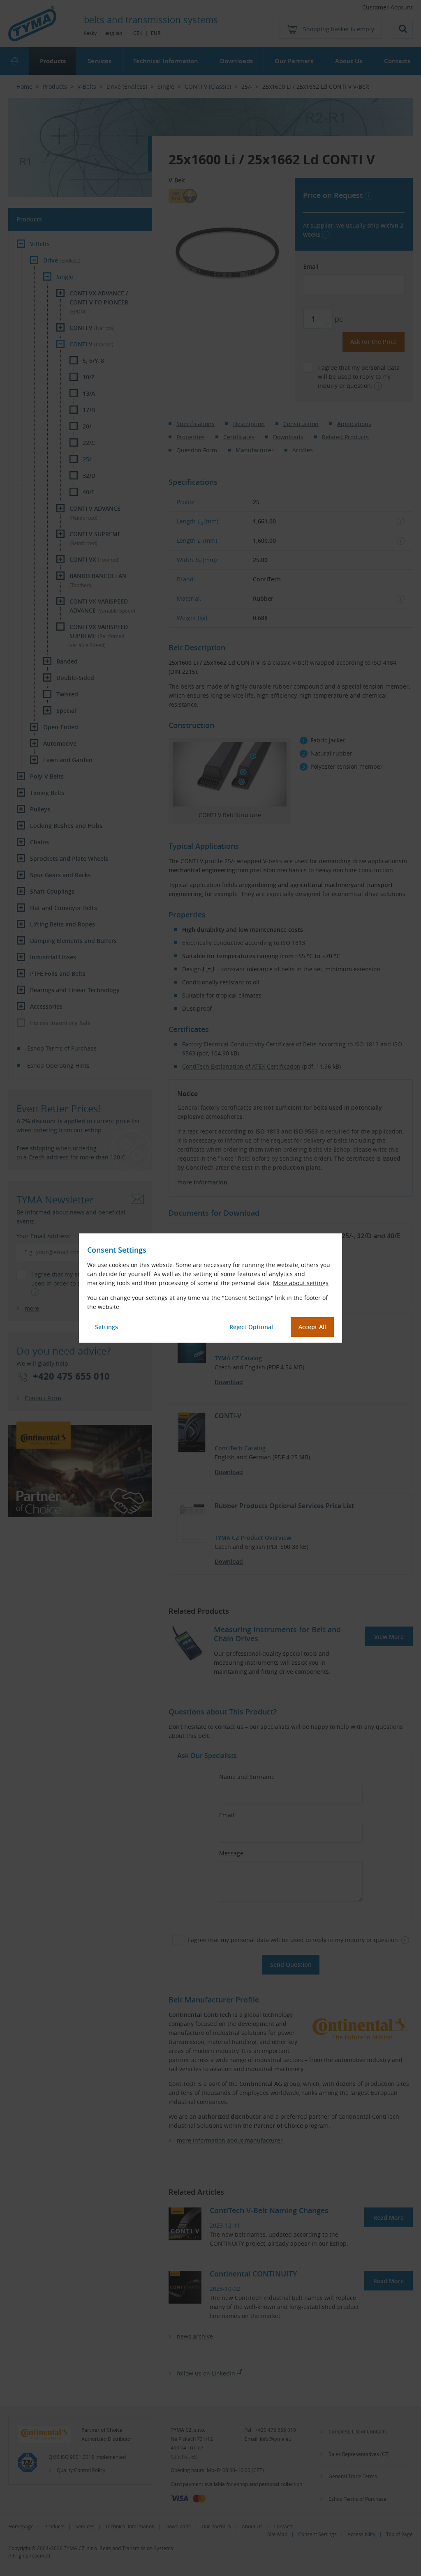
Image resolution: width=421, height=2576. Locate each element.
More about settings (301, 1283)
